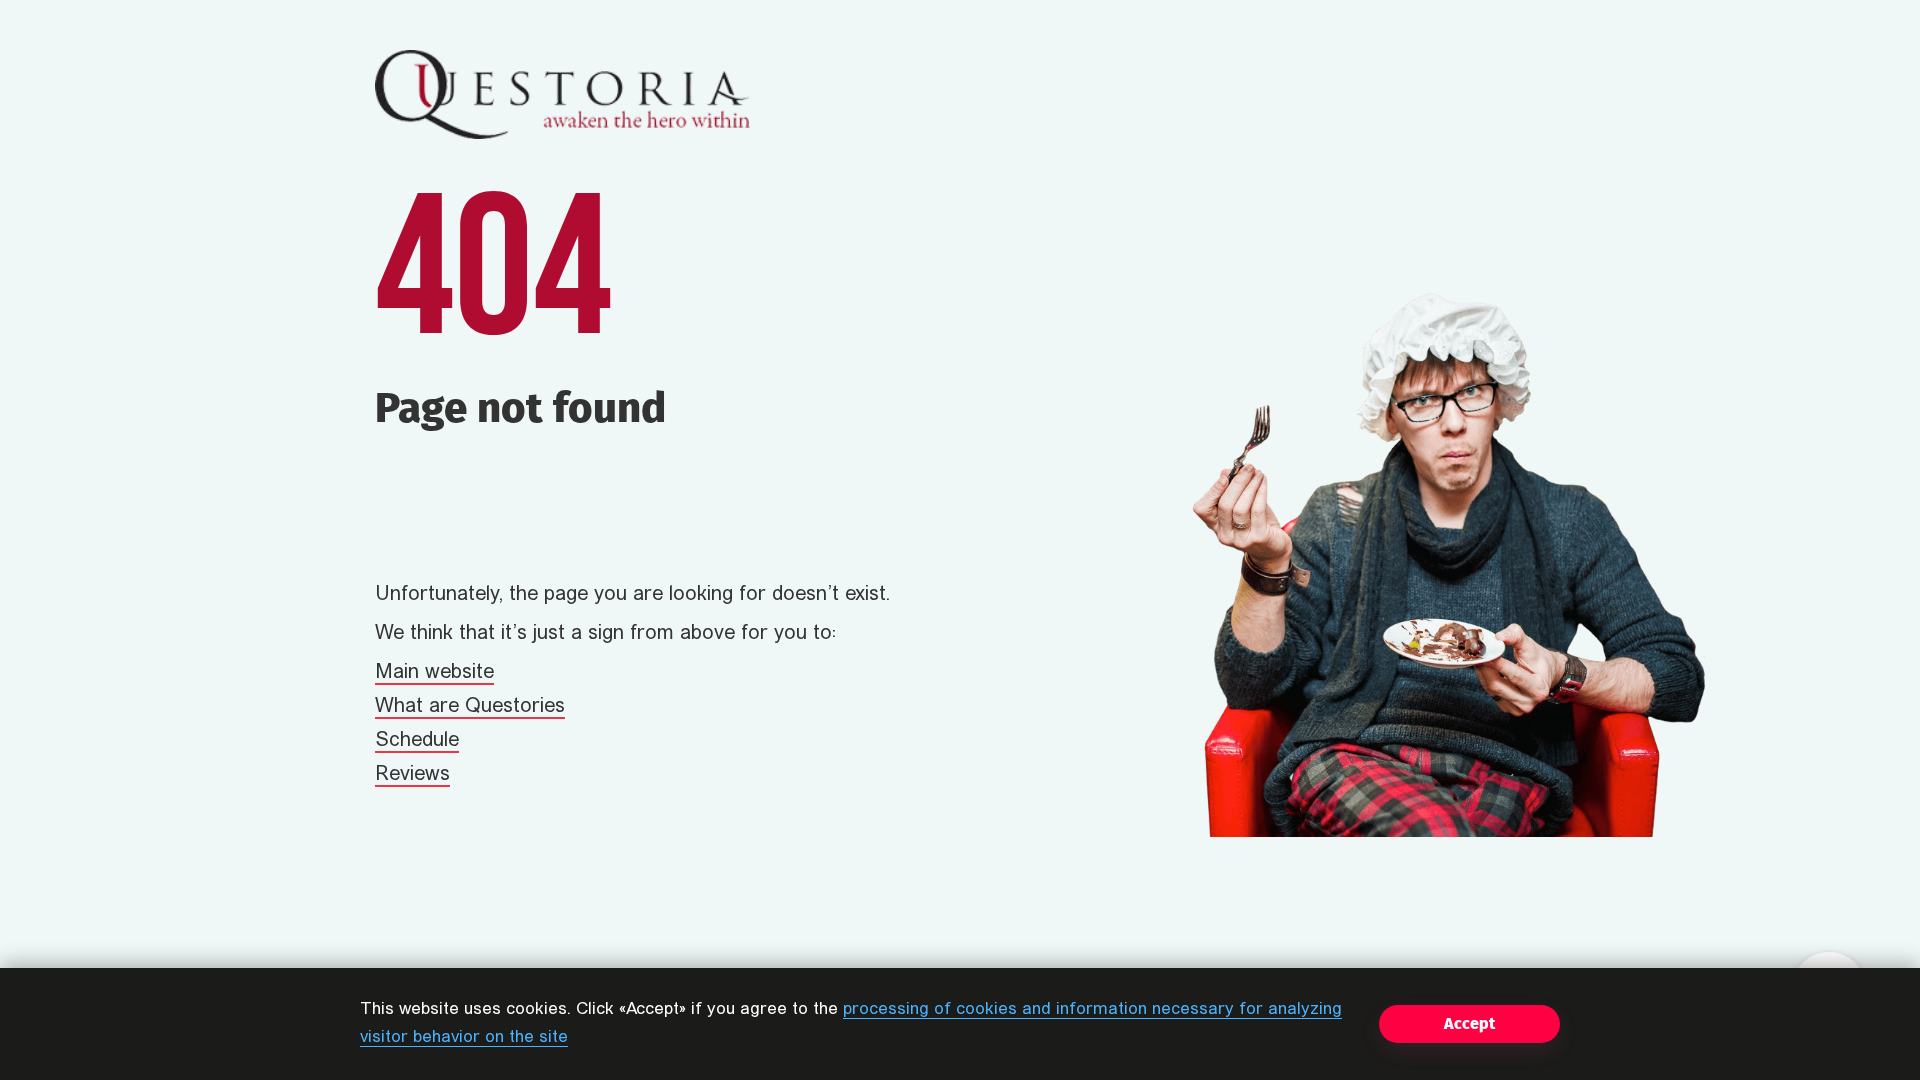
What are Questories (470, 707)
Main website (434, 673)
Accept (1469, 1023)
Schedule (417, 741)
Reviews (412, 775)
